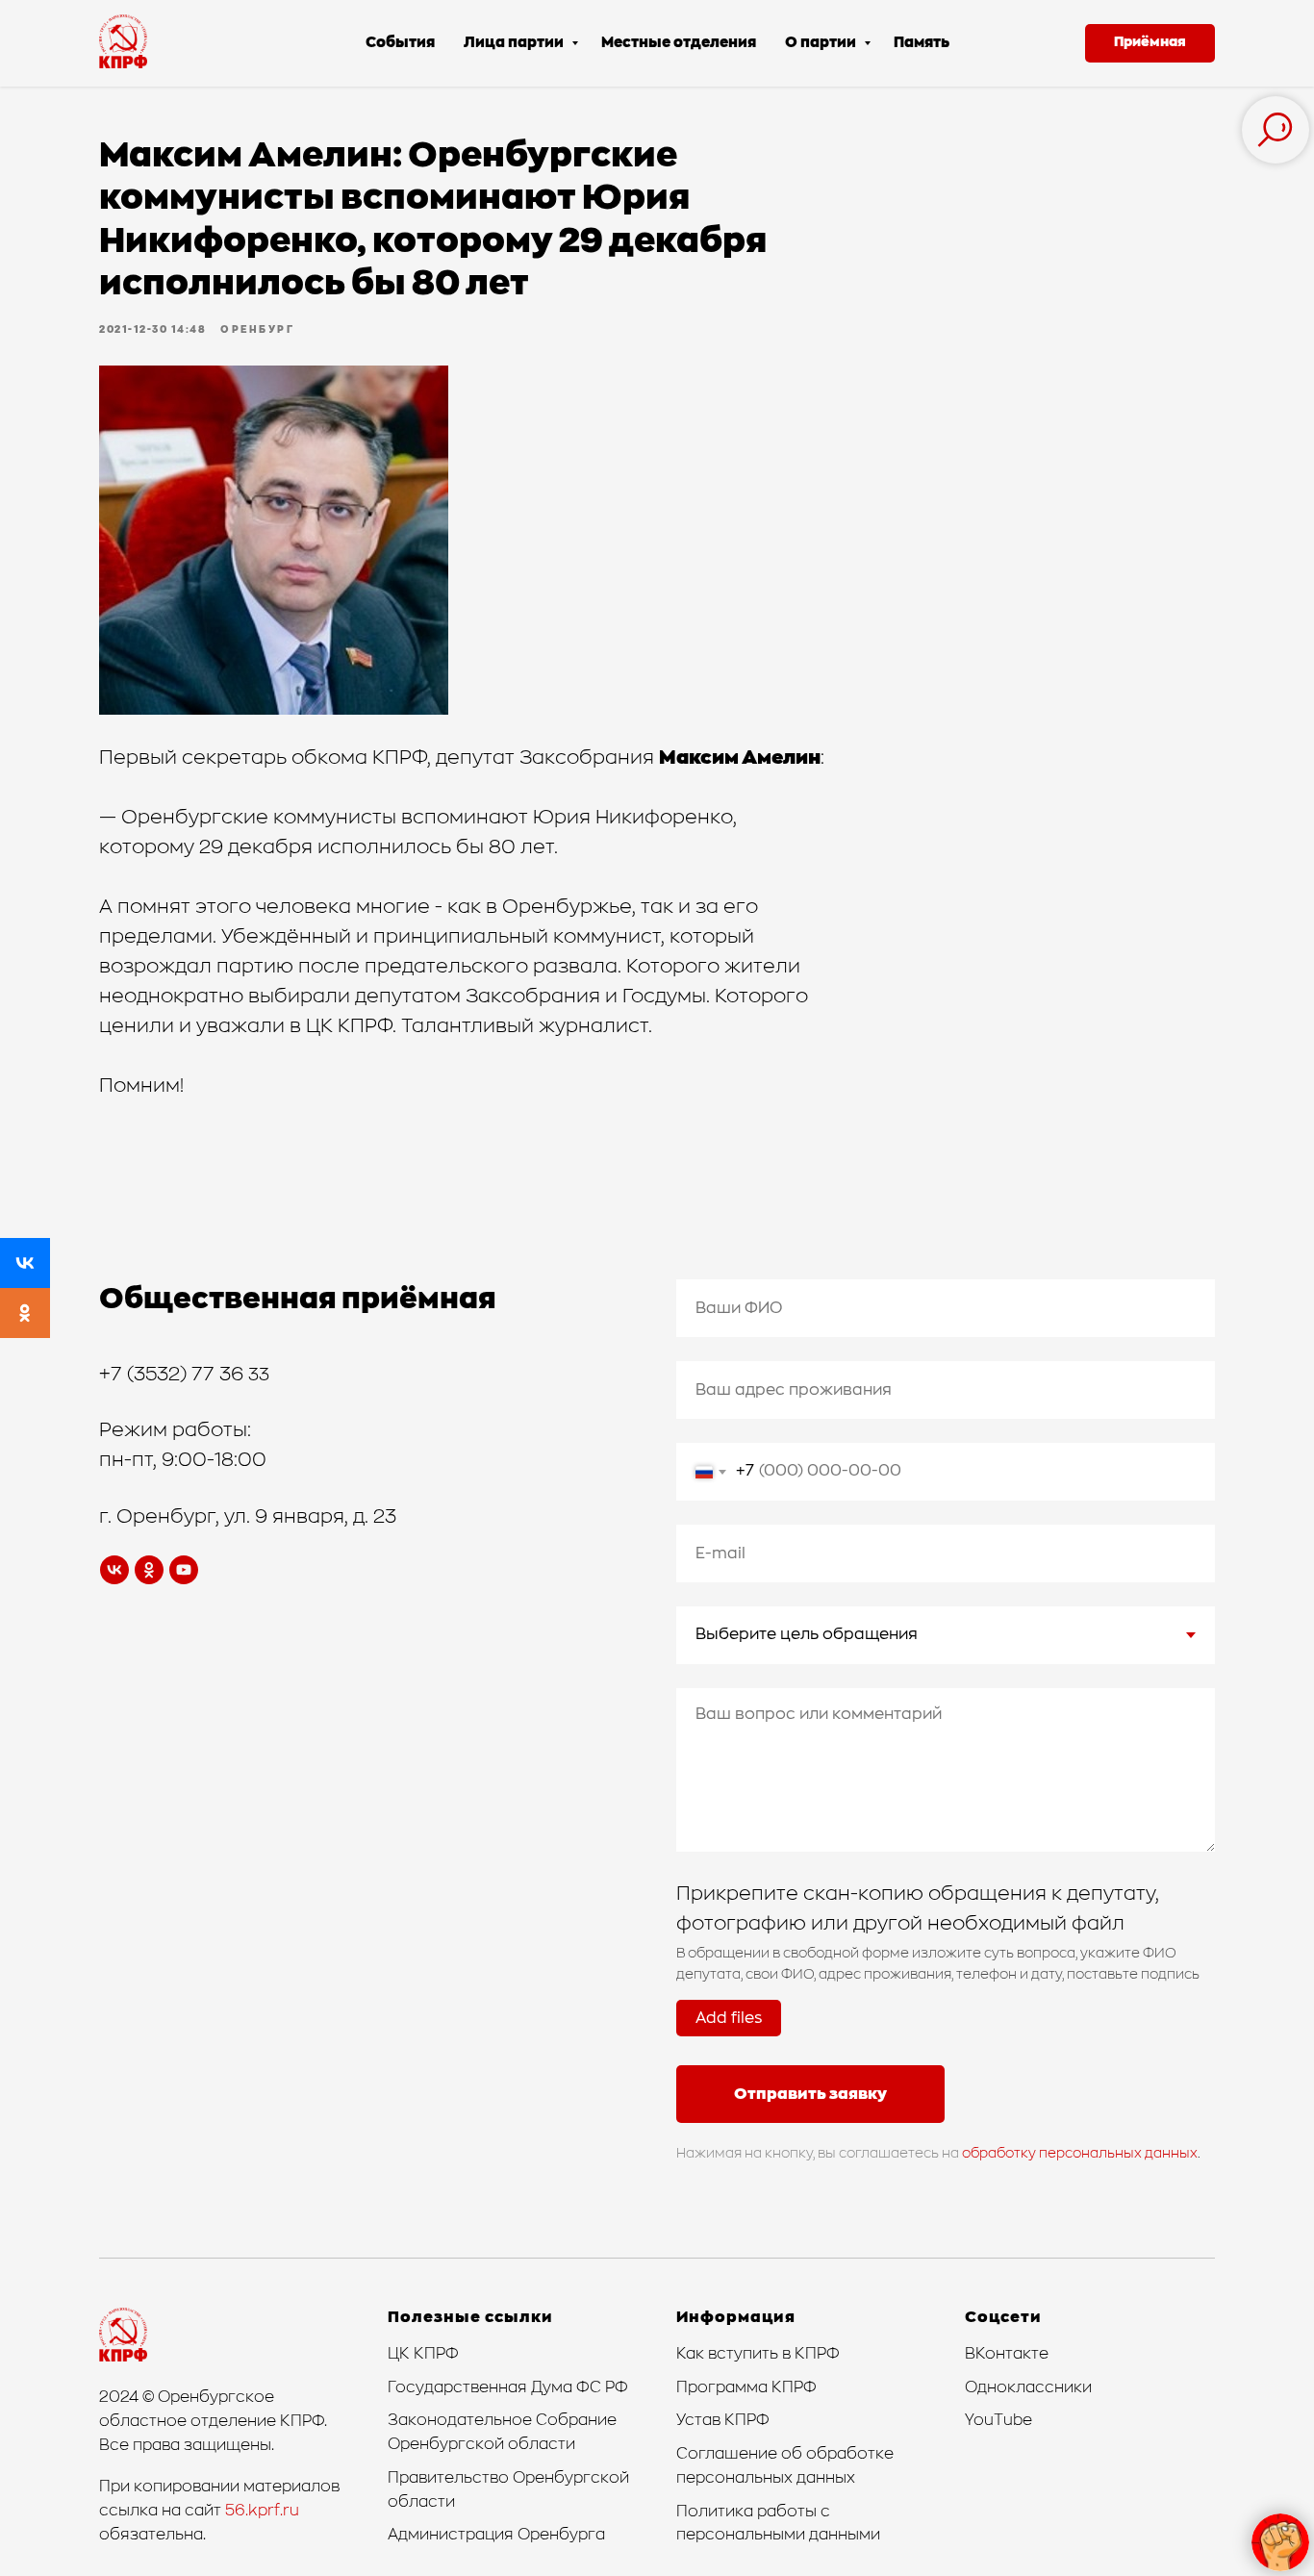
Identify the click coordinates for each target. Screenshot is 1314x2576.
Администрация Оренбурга (496, 2535)
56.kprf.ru (262, 2511)
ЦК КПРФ (423, 2354)
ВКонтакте (1007, 2354)
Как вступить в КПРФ (758, 2354)
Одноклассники (1028, 2387)
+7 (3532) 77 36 (174, 1375)
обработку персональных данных (1080, 2154)
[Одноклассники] (25, 1313)
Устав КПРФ (723, 2420)
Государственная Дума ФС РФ (508, 2387)
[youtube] (184, 1570)
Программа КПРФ (746, 2387)
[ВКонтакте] (25, 1263)
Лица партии (515, 43)
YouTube (998, 2420)
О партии (822, 43)
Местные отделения (679, 43)
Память (922, 43)
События (400, 43)
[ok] (149, 1570)
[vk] (114, 1570)
